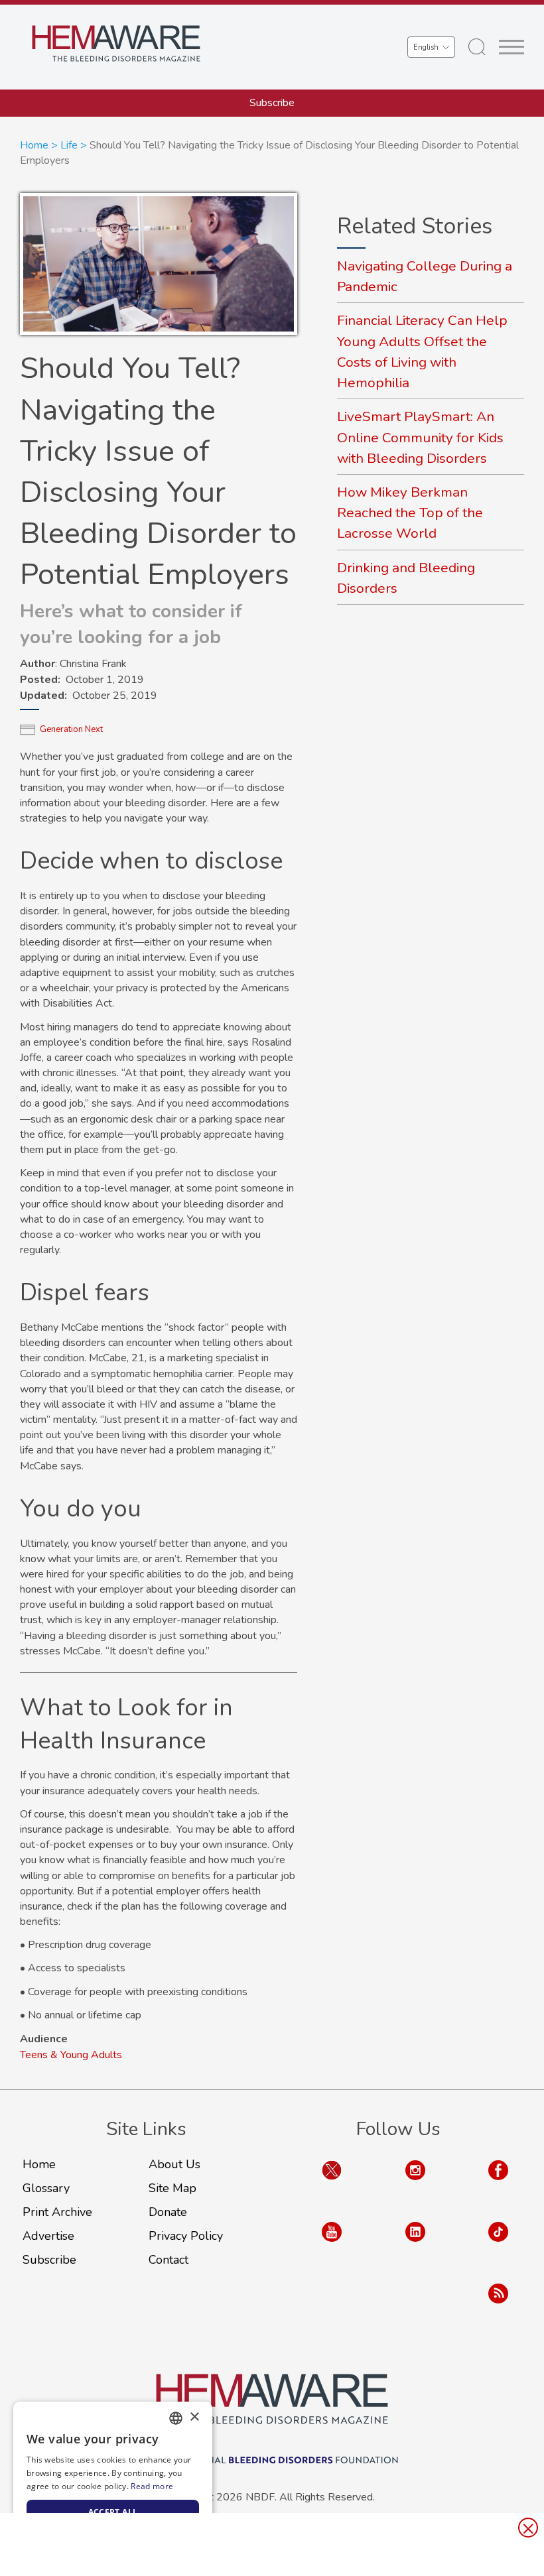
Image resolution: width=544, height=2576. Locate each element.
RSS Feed (498, 2306)
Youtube (332, 2245)
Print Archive (57, 2212)
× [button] (194, 2417)
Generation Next (71, 729)
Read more (152, 2486)
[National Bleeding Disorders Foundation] (272, 2399)
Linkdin (415, 2245)
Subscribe (272, 103)
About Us (174, 2164)
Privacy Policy (186, 2236)
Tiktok (498, 2245)
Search (477, 47)
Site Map (172, 2188)
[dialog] (113, 2482)
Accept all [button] (113, 2512)
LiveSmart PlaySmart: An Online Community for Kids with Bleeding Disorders (420, 437)
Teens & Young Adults (71, 2055)
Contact (169, 2260)
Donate (168, 2212)
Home (34, 145)
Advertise (48, 2236)
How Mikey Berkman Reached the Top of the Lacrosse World (410, 513)
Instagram (415, 2183)
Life (69, 145)
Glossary (46, 2188)
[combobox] (176, 2418)
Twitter (332, 2183)
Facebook (498, 2183)
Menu (511, 47)
